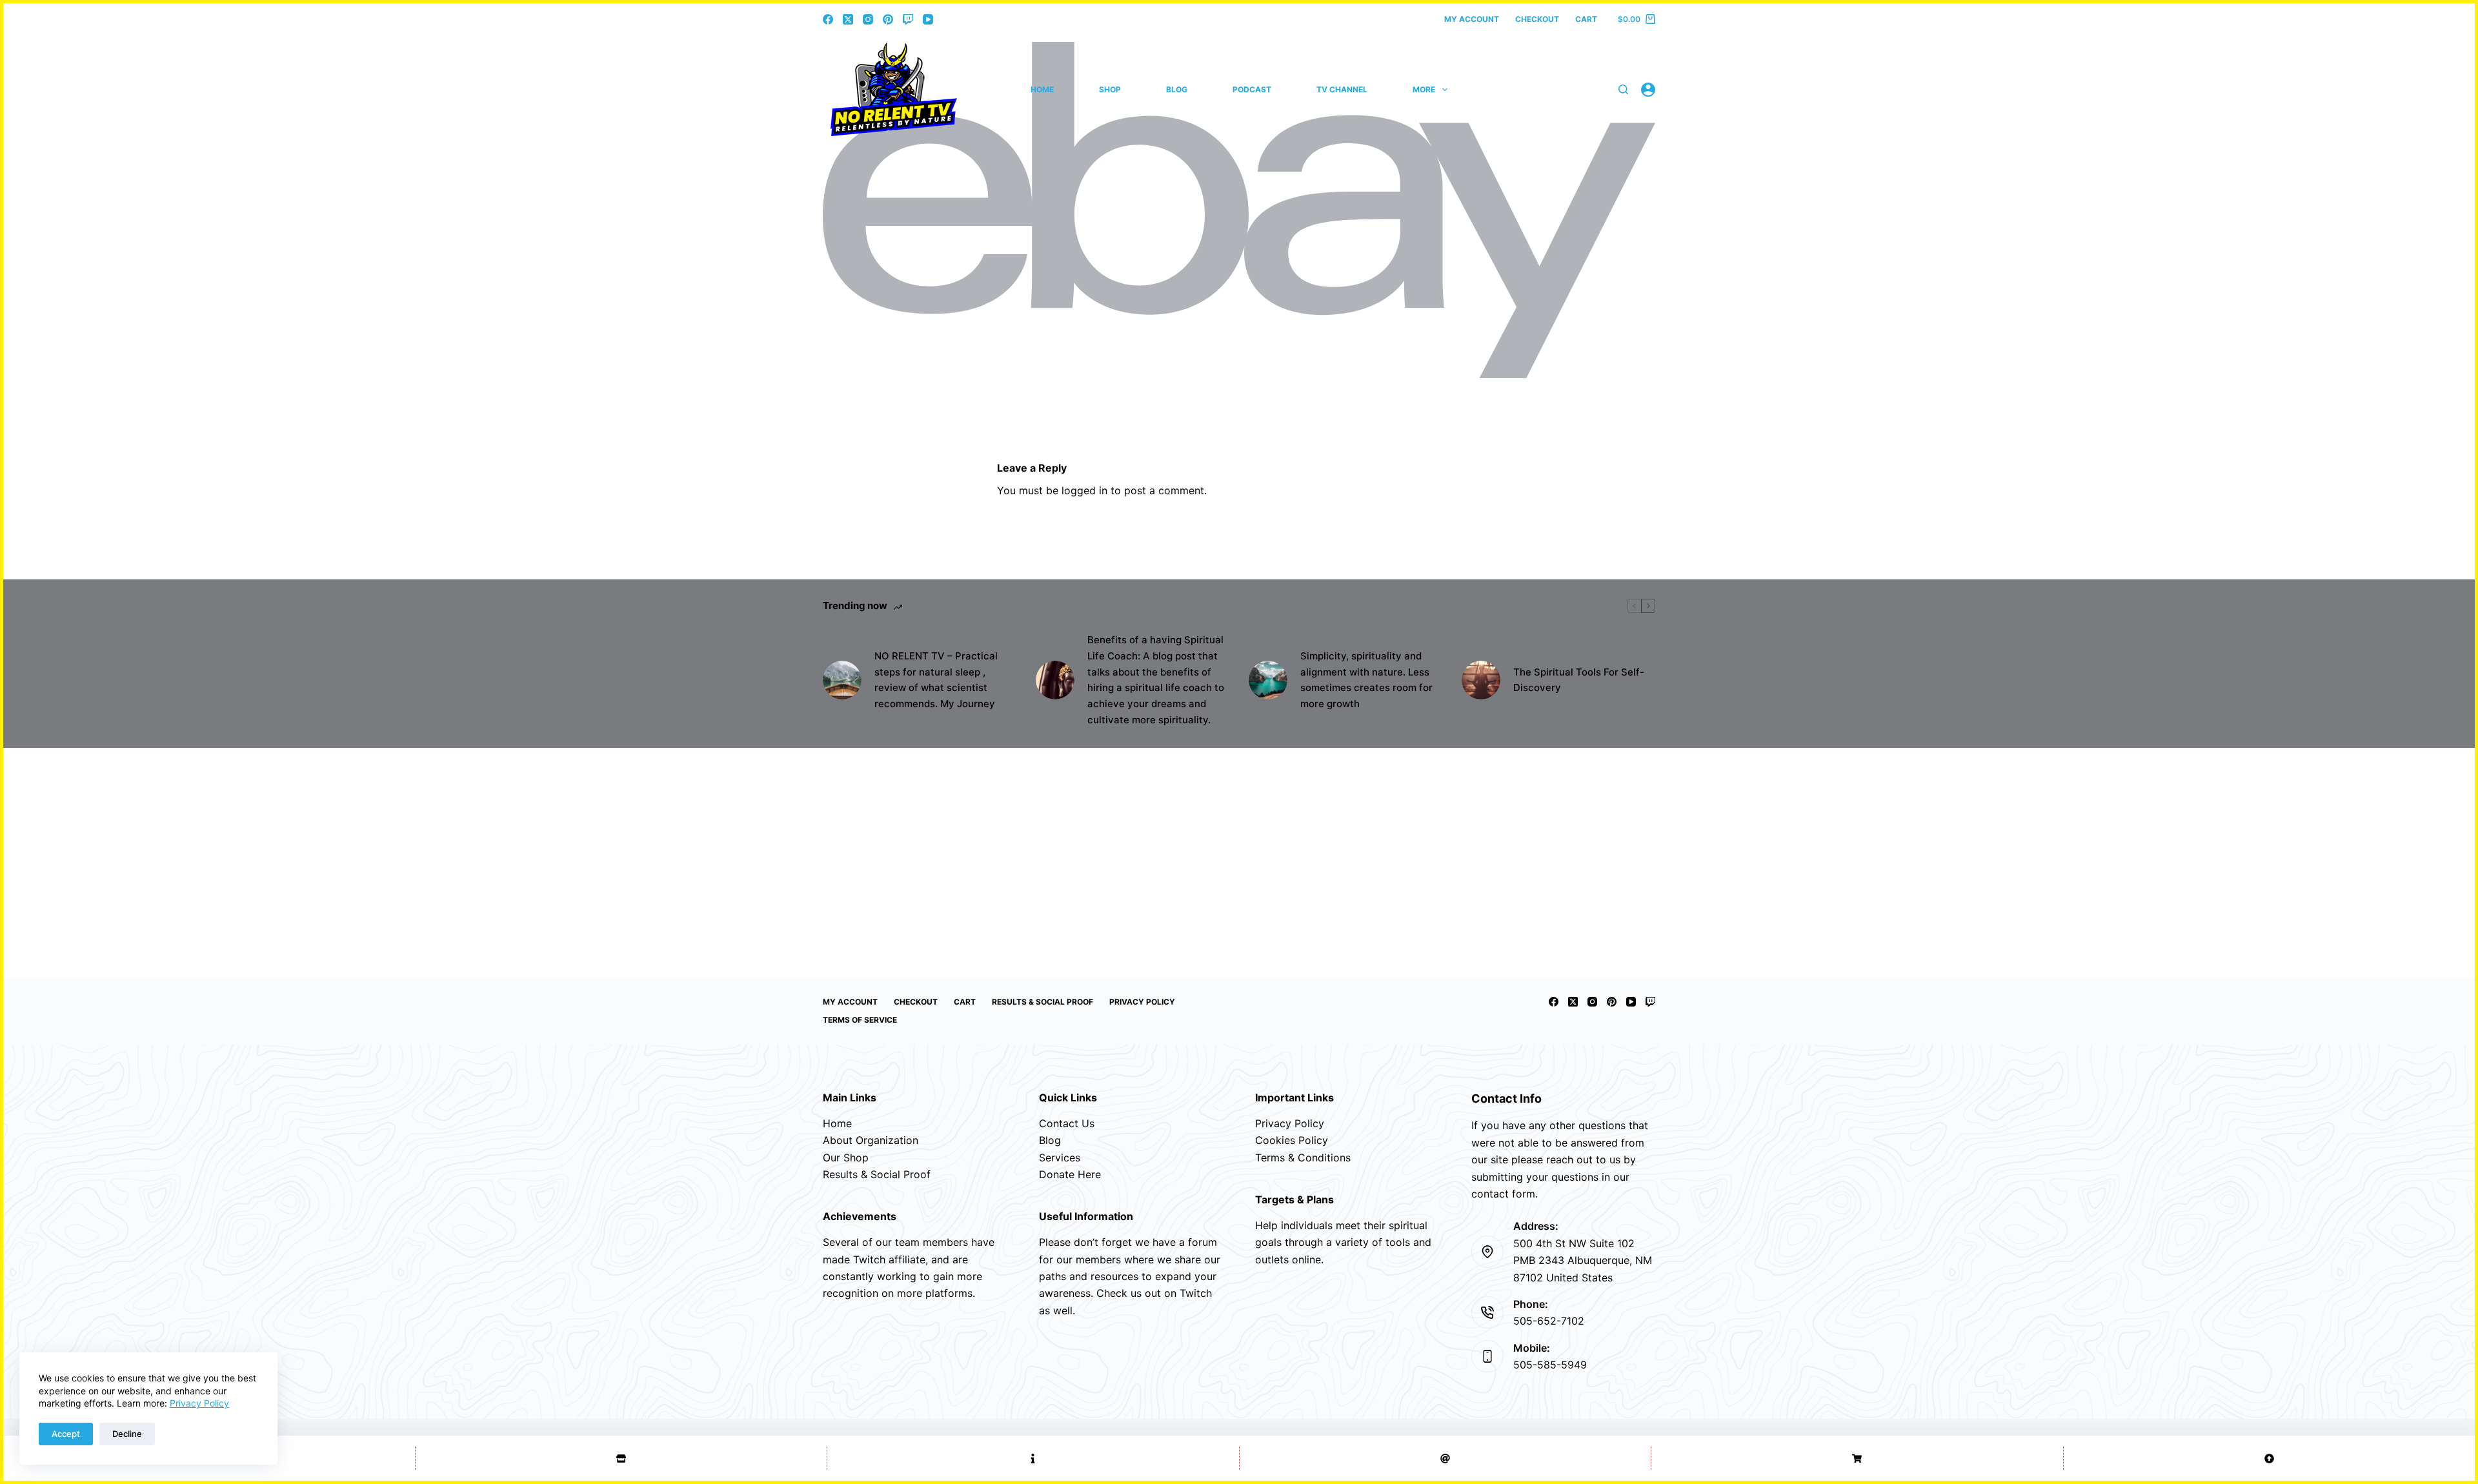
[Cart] (1857, 1458)
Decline (127, 1434)
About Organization (871, 1140)
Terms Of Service (860, 1020)
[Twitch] (908, 19)
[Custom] (1033, 1458)
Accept (66, 1434)
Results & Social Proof (1043, 1002)
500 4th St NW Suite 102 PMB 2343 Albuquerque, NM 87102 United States (1583, 1260)
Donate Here (1070, 1174)
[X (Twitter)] (848, 19)
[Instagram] (868, 19)
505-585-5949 (1550, 1365)
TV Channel (1342, 89)
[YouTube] (928, 19)
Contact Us (1067, 1123)
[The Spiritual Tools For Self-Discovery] (1481, 680)
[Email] (1445, 1458)
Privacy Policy (199, 1403)
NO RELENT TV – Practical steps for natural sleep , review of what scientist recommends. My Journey (936, 680)
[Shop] (621, 1458)
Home (1042, 89)
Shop (1110, 89)
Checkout (1537, 19)
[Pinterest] (888, 19)
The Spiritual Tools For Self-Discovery (1579, 680)
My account (1472, 19)
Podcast (1252, 89)
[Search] (1623, 89)
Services (1060, 1158)
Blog (1177, 89)
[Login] (1648, 90)
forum (1203, 1242)
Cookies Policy (1292, 1140)
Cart (1586, 19)
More (1424, 89)
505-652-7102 (1549, 1321)
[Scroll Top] (2270, 1458)
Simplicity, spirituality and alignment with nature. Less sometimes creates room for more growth (1366, 680)
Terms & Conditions (1303, 1158)
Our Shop (846, 1158)
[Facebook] (828, 19)
